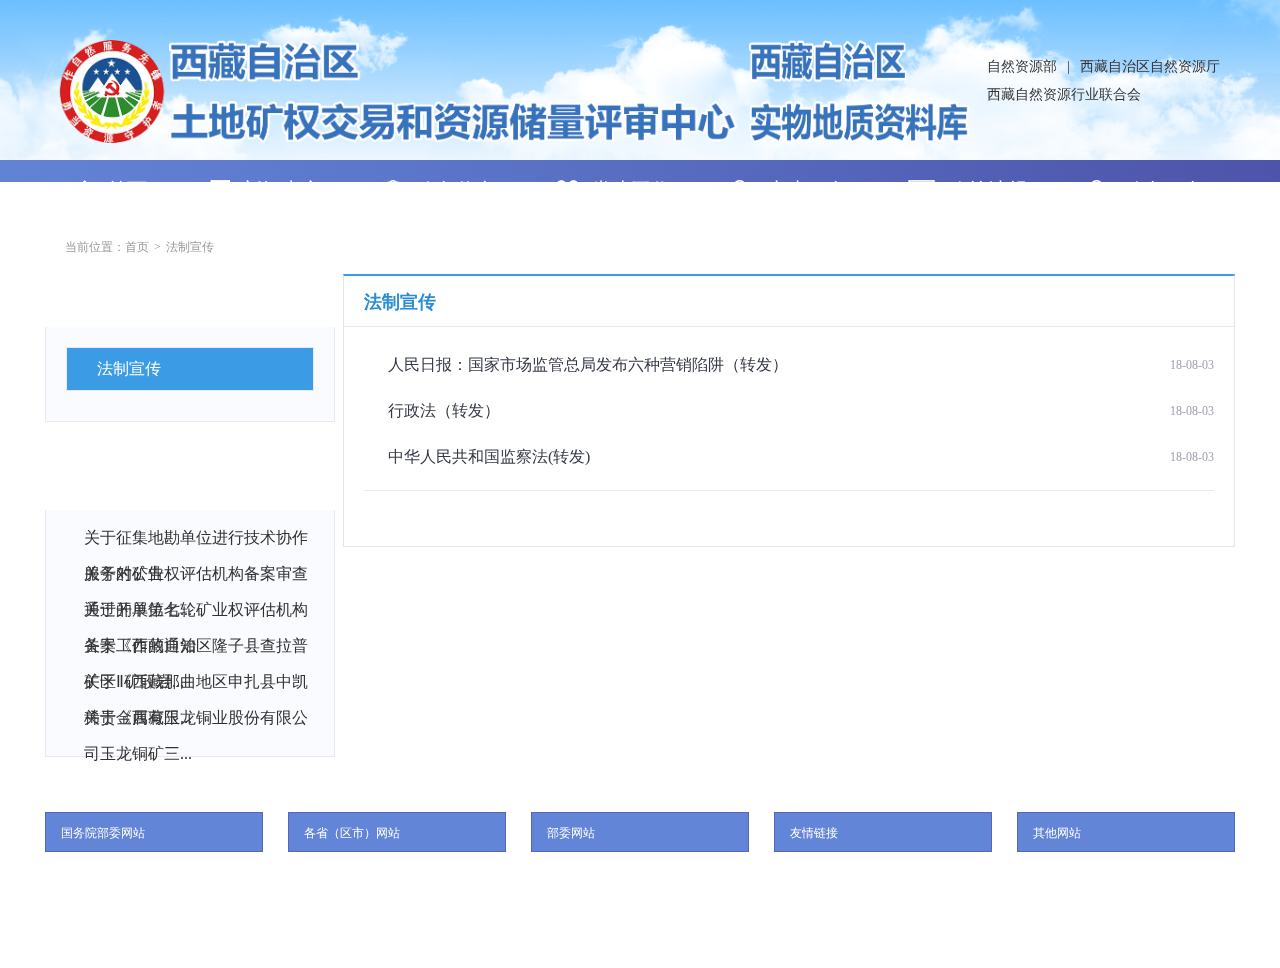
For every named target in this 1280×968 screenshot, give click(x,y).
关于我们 (640, 880)
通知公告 (116, 483)
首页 (137, 247)
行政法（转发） (444, 410)
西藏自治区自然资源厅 (1150, 66)
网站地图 (719, 880)
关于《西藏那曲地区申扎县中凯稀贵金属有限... (196, 686)
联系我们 (561, 880)
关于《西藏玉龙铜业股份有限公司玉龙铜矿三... (196, 722)
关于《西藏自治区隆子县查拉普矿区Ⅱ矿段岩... (196, 650)
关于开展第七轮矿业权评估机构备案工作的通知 (196, 614)
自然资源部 (1022, 66)
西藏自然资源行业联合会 (1064, 94)
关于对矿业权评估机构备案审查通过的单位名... (196, 578)
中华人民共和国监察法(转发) (489, 456)
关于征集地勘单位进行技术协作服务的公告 (196, 542)
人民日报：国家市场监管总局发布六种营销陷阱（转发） (588, 364)
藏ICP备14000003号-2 (668, 938)
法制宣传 (190, 247)
